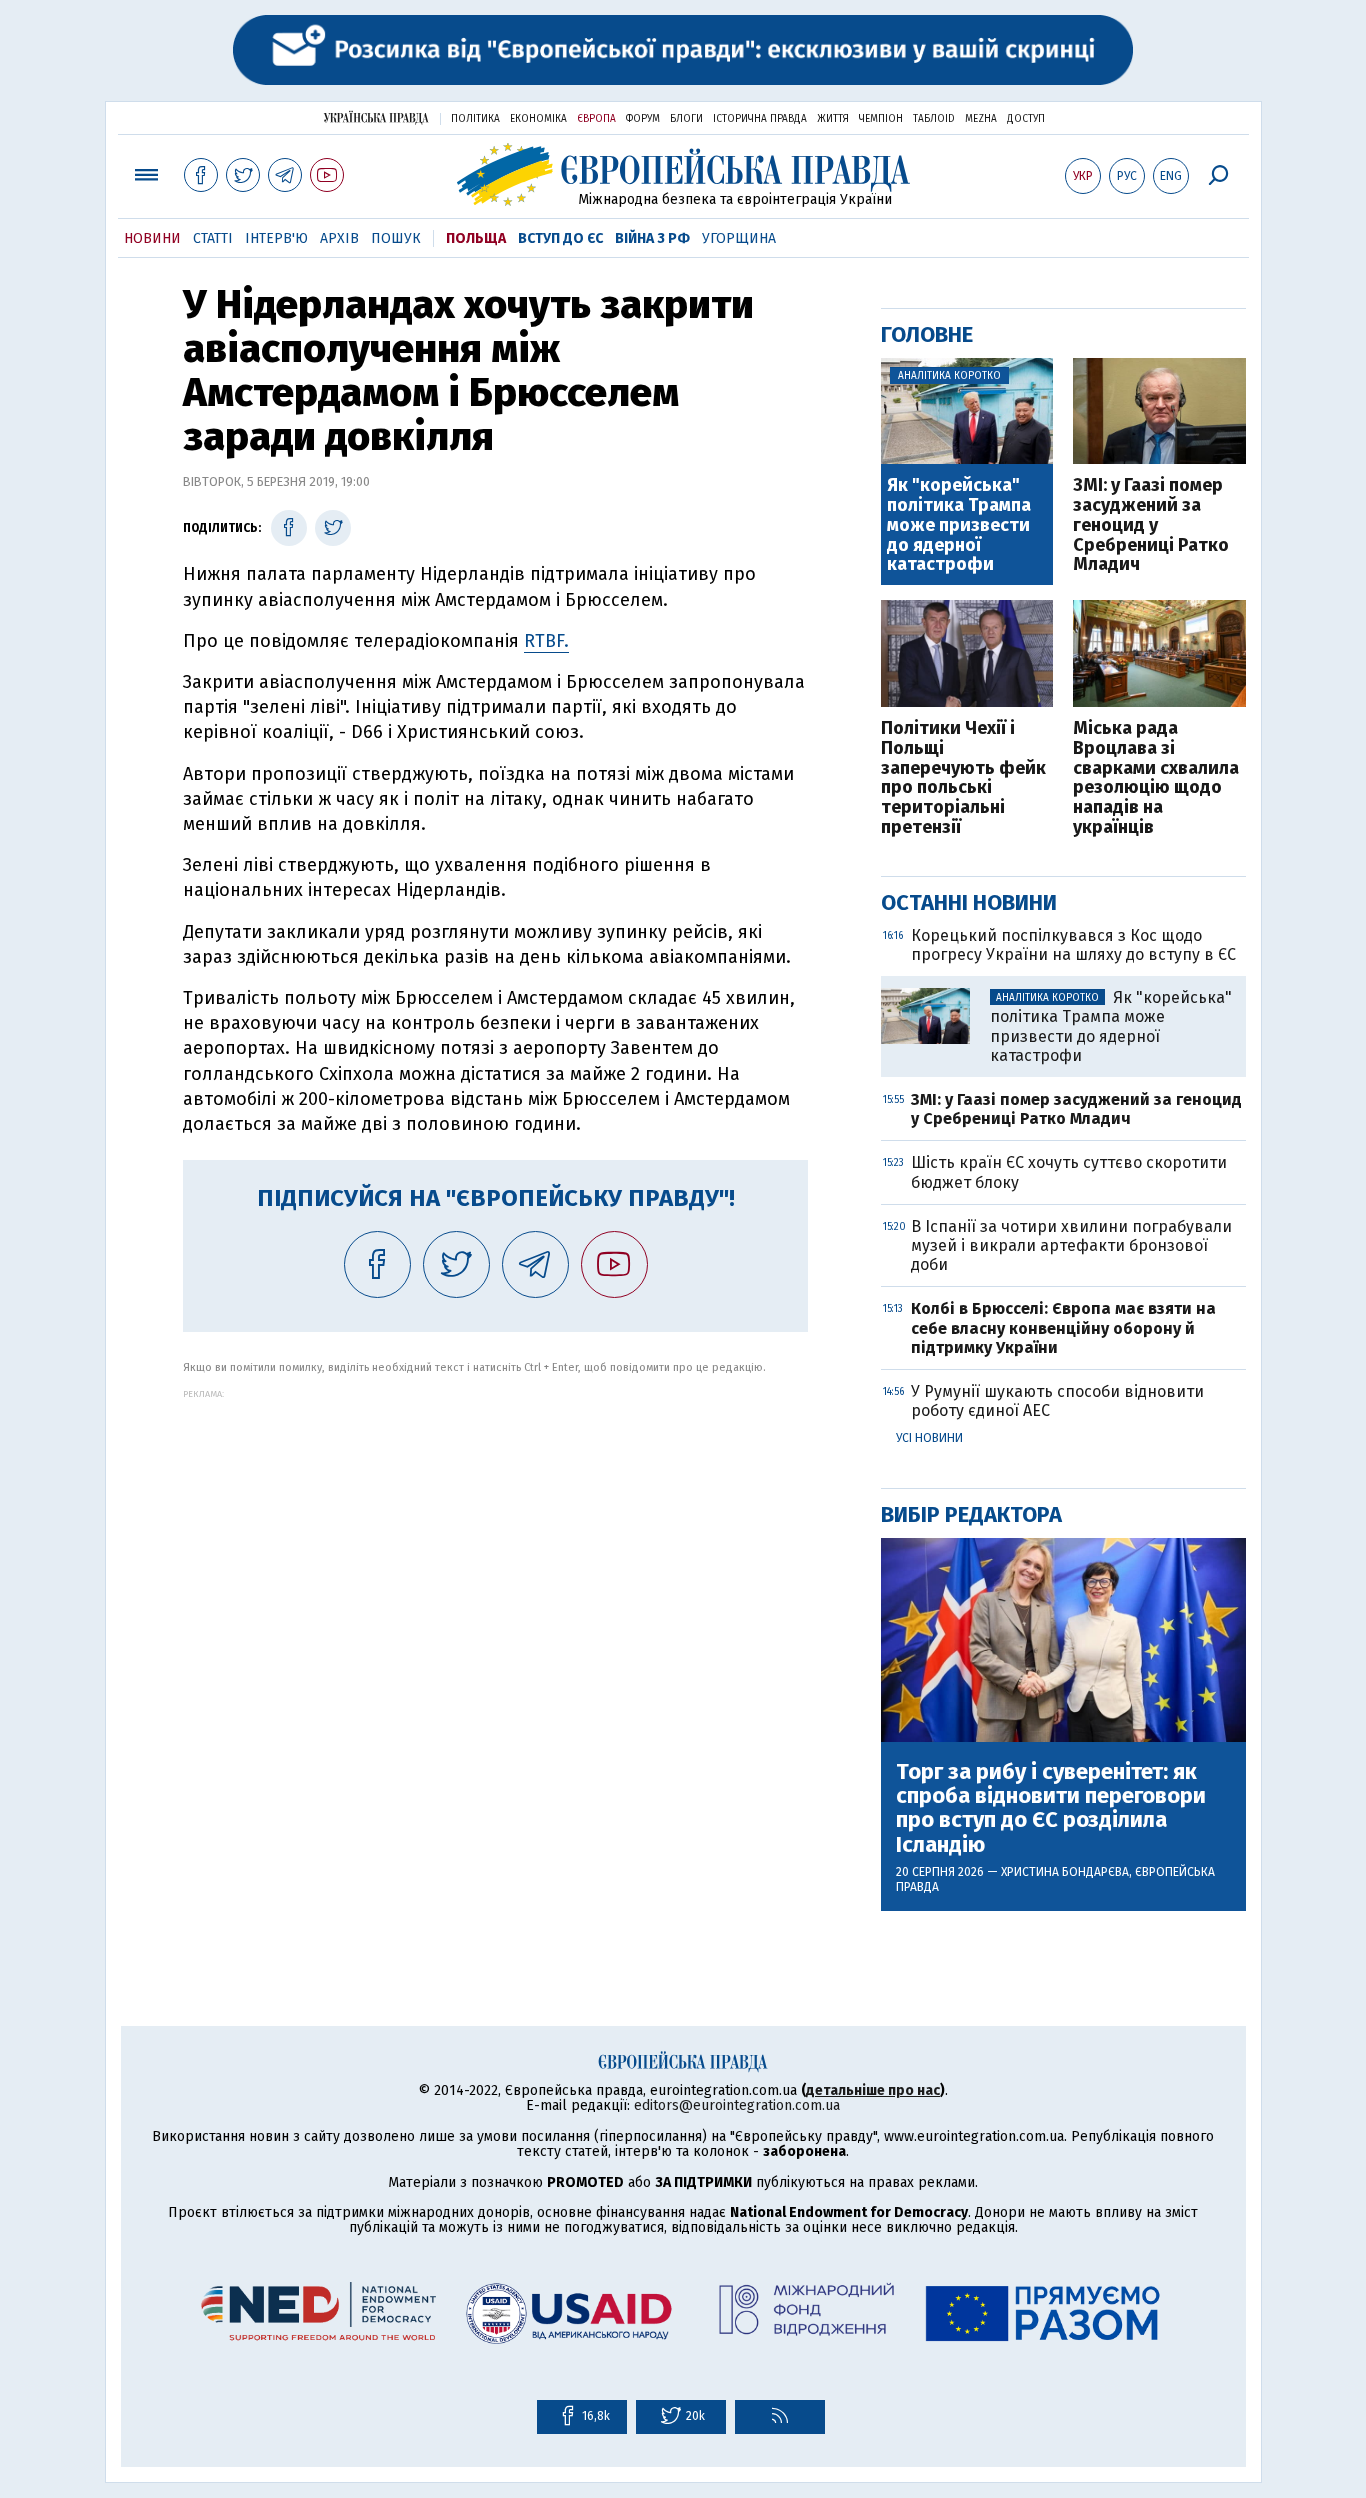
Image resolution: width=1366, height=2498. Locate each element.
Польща (476, 238)
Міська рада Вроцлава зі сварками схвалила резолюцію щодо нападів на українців (1156, 778)
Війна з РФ (652, 238)
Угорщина (739, 238)
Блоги (686, 119)
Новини (152, 238)
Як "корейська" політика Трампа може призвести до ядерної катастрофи (959, 525)
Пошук (396, 238)
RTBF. (546, 641)
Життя (833, 119)
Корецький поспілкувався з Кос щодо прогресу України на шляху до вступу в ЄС (1073, 945)
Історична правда (760, 119)
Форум (643, 119)
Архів (339, 238)
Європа (596, 119)
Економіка (538, 119)
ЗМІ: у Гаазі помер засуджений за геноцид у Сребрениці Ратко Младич (1151, 525)
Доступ (1026, 119)
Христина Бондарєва (1065, 1872)
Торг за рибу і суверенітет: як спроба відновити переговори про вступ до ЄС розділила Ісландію (1051, 1808)
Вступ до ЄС (560, 238)
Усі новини (929, 1438)
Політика (475, 119)
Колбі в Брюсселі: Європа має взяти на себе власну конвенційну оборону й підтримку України (1063, 1327)
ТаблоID (934, 119)
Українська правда (376, 117)
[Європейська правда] (683, 174)
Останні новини (969, 902)
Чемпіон (881, 119)
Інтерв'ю (276, 238)
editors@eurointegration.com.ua (737, 2105)
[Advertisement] (495, 1539)
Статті (213, 238)
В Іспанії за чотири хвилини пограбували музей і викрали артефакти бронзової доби (1071, 1245)
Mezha (981, 119)
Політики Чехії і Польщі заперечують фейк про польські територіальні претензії (963, 778)
